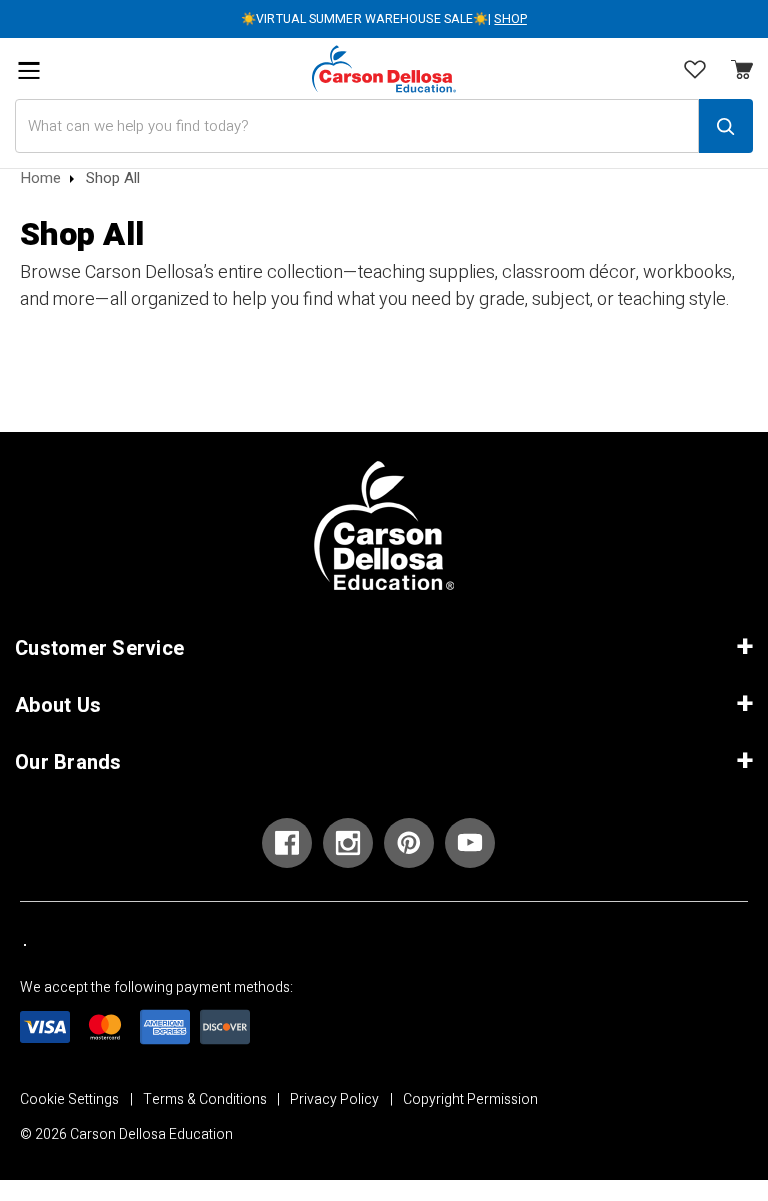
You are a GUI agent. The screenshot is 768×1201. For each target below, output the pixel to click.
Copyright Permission (470, 1099)
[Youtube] (470, 843)
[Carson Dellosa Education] (384, 68)
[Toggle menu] (28, 70)
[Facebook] (287, 843)
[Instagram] (348, 843)
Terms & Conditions (205, 1099)
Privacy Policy (334, 1099)
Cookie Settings (69, 1099)
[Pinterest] (409, 843)
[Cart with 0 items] (695, 71)
